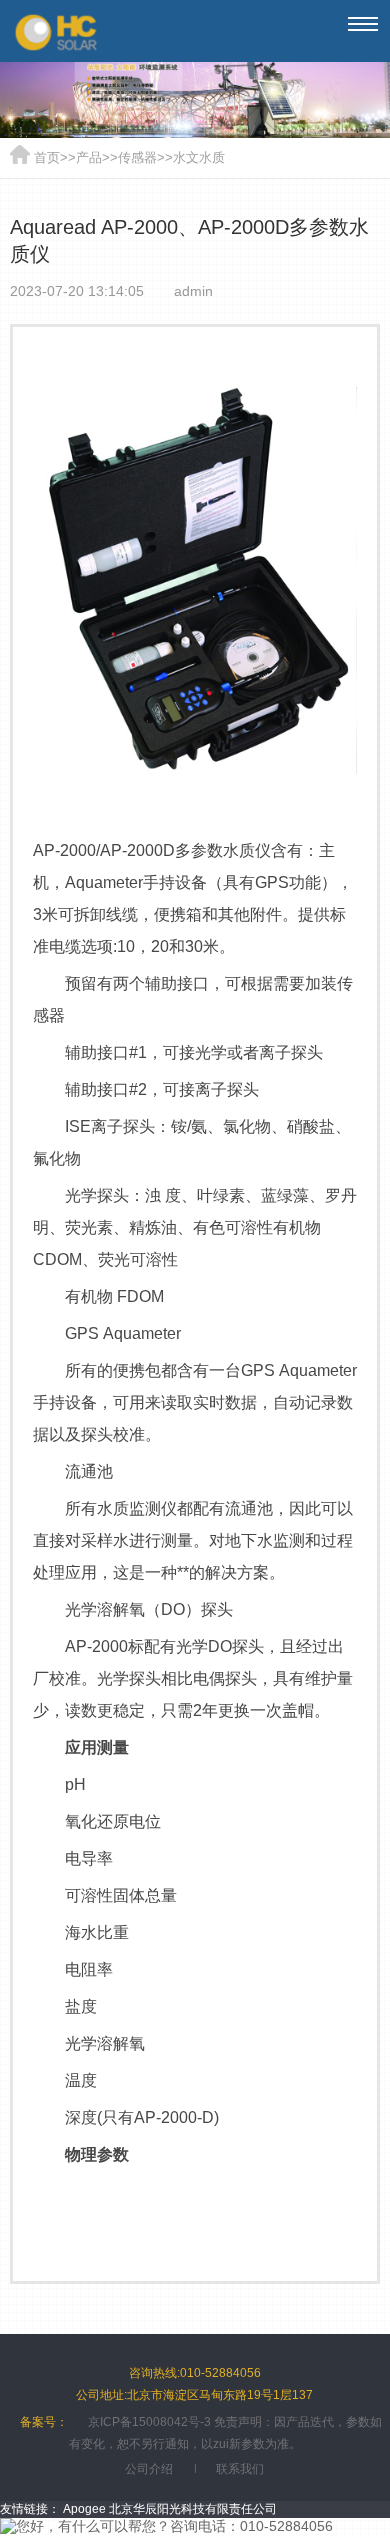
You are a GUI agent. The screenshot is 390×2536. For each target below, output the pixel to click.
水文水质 (199, 157)
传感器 (137, 157)
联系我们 (240, 2469)
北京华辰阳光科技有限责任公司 (193, 2509)
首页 (47, 157)
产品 (89, 157)
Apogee (84, 2509)
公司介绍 (149, 2469)
